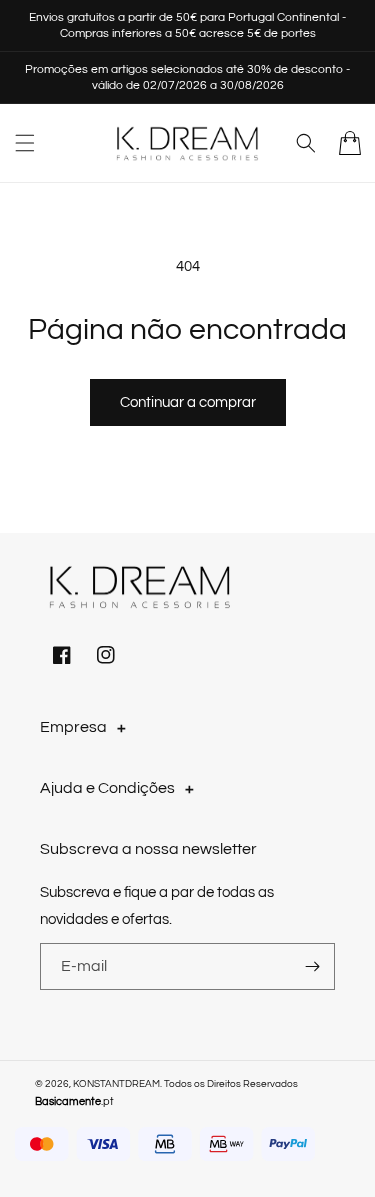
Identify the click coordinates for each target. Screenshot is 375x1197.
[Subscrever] (312, 966)
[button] (25, 143)
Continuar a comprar (188, 402)
